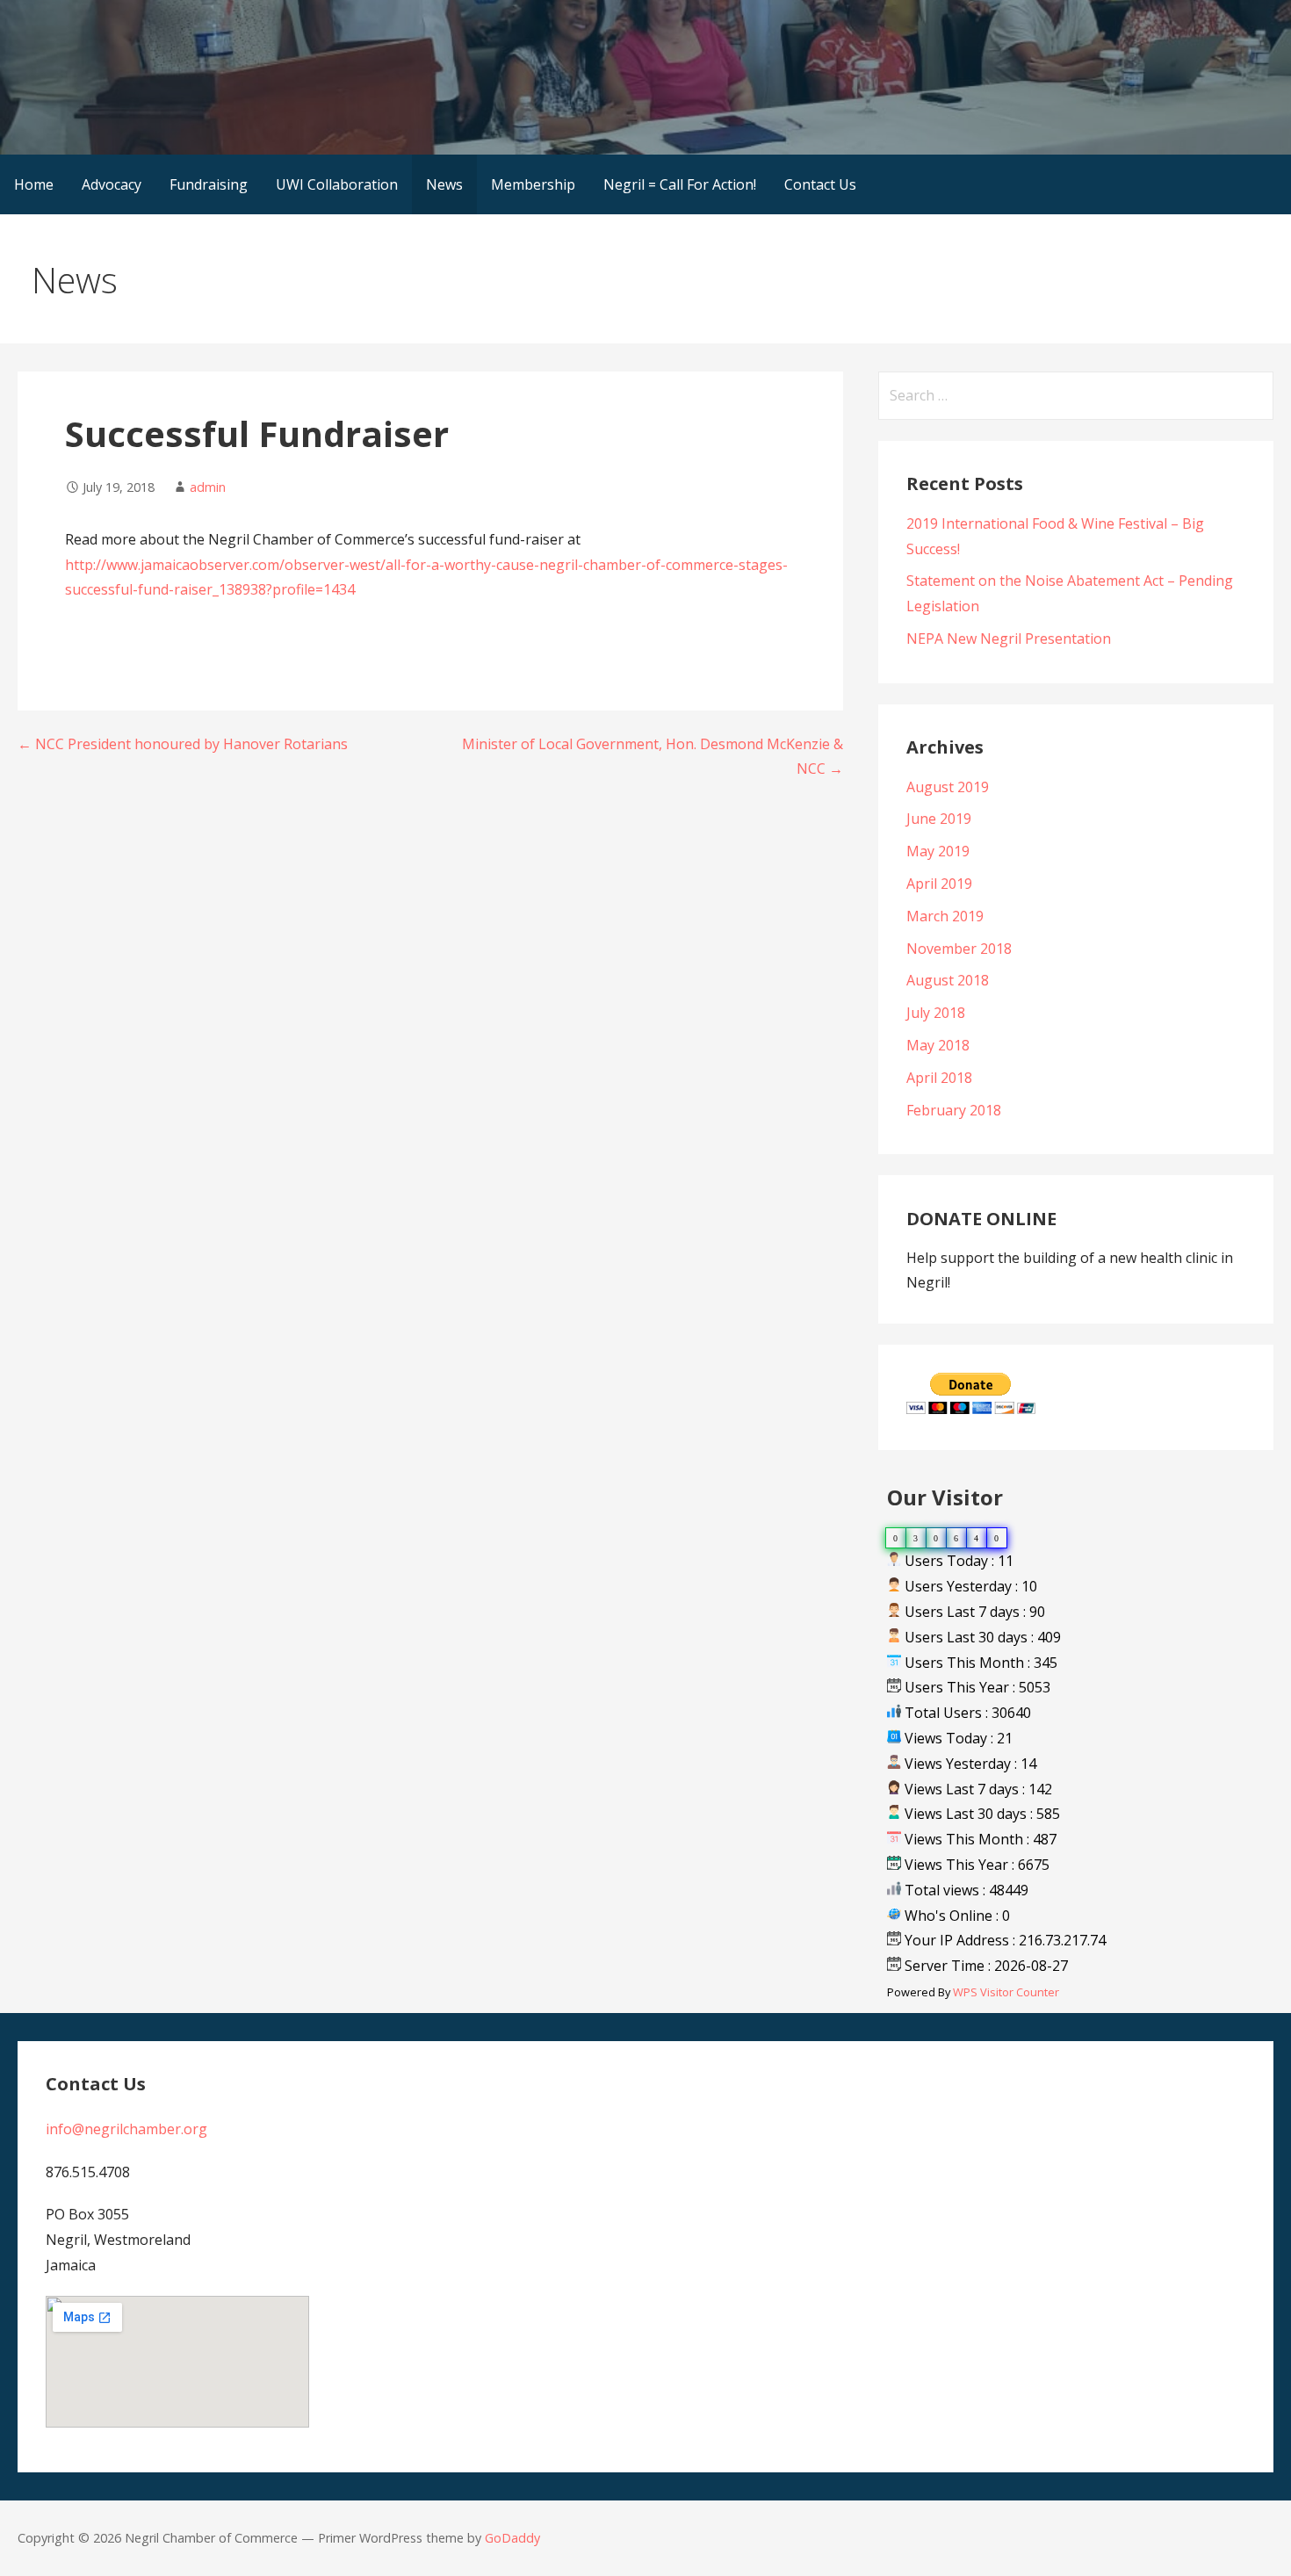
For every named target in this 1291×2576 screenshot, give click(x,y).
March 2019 (945, 916)
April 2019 (939, 884)
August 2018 (948, 980)
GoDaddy (512, 2538)
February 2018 (954, 1110)
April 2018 (939, 1078)
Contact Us (820, 184)
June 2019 (939, 819)
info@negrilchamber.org (126, 2129)
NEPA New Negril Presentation (1009, 639)
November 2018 (959, 949)
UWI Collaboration (337, 184)
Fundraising (209, 184)
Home (34, 184)
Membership (533, 184)
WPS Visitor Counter (1006, 1992)
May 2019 (938, 851)
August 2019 (948, 787)
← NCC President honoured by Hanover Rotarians (183, 744)
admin (208, 487)
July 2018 (936, 1013)
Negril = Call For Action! (680, 184)
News (444, 184)
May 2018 (938, 1045)
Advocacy (112, 184)
